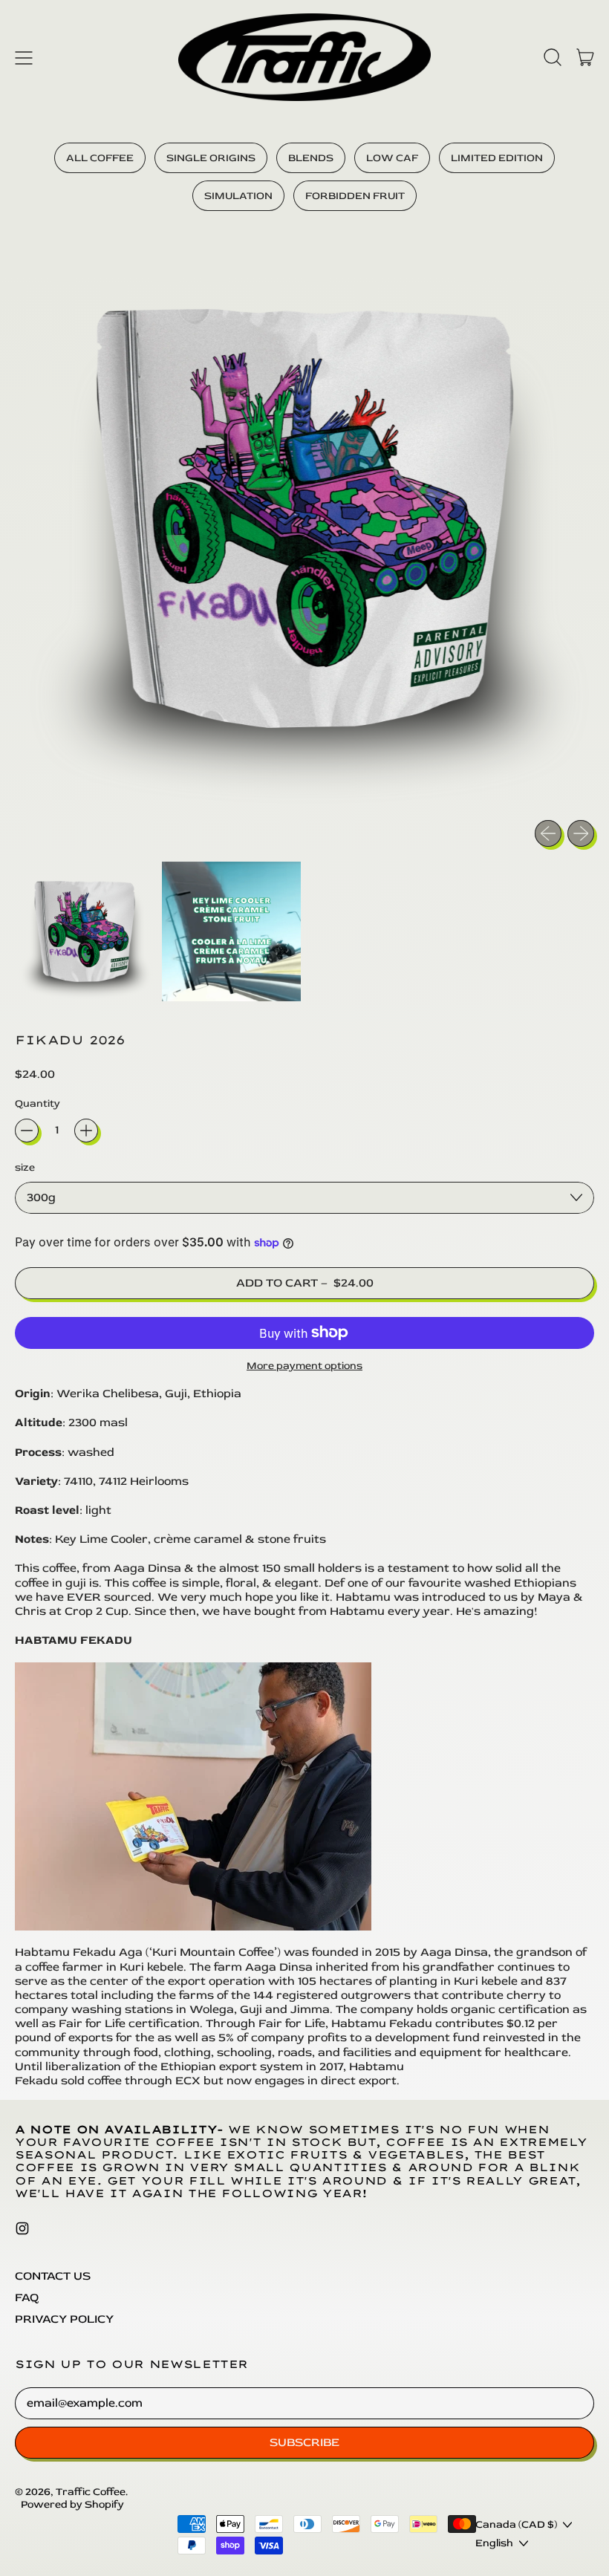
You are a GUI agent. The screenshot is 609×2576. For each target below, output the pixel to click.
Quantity (38, 1103)
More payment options (304, 1366)
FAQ (27, 2297)
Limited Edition (497, 158)
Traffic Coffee (91, 2492)
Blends (311, 158)
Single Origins (211, 158)
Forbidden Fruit (355, 196)
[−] (27, 1131)
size (25, 1167)
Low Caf (392, 158)
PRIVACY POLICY (64, 2319)
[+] (86, 1131)
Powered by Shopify (72, 2504)
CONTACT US (53, 2276)
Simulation (238, 196)
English (494, 2543)
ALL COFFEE (100, 158)
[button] (553, 57)
